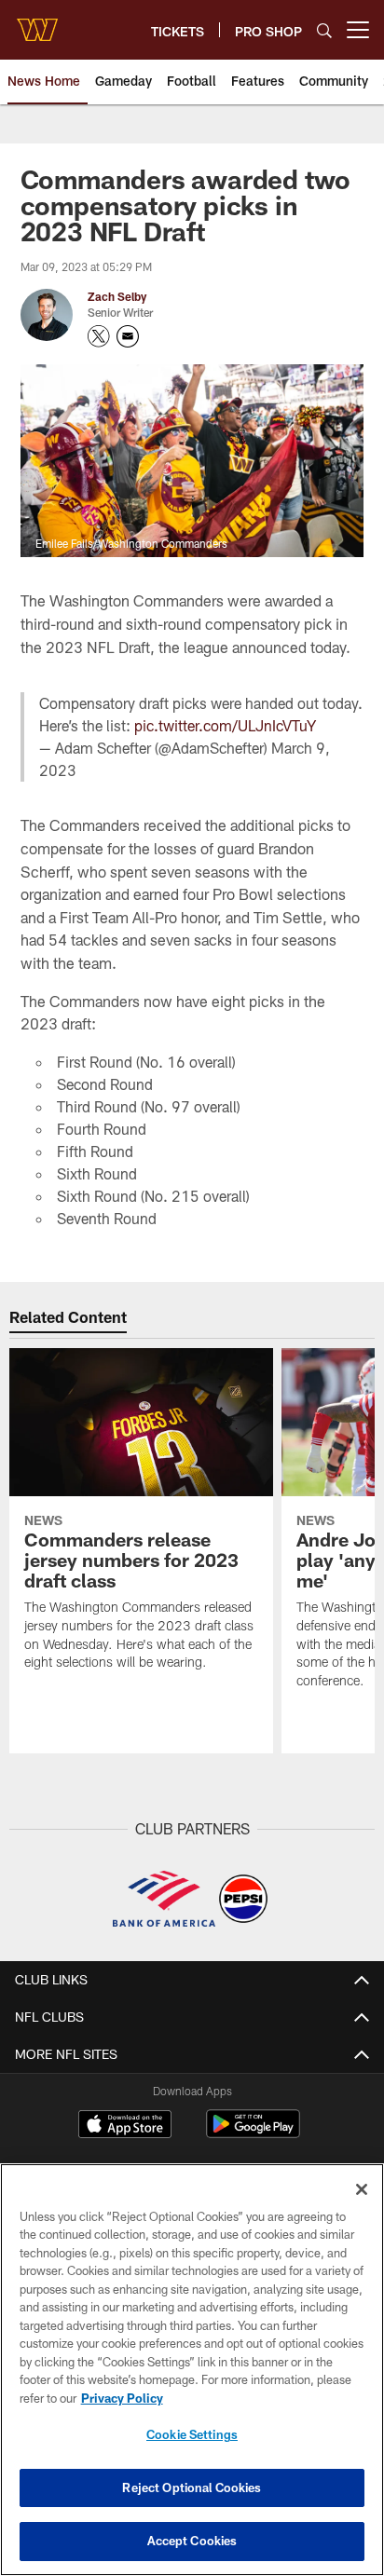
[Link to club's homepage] (37, 22)
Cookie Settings (192, 2434)
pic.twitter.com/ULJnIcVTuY (225, 725)
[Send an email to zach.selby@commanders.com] (128, 336)
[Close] (362, 2189)
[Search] (324, 30)
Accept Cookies (192, 2541)
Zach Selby (117, 296)
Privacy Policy (122, 2398)
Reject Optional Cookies (192, 2487)
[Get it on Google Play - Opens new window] (253, 2133)
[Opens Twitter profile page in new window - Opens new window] (99, 336)
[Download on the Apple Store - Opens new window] (125, 2126)
